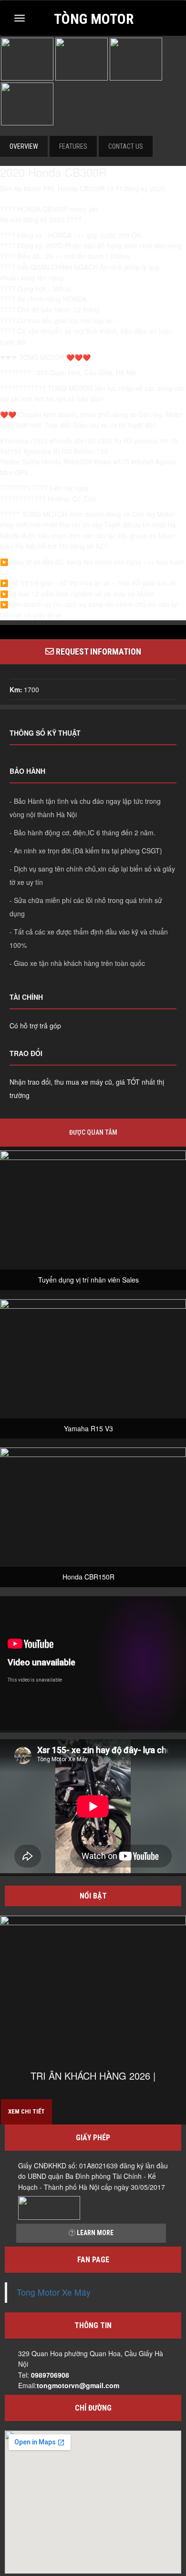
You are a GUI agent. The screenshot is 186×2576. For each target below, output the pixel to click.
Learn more (94, 2233)
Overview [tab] (24, 146)
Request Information (98, 652)
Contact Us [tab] (126, 146)
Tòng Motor (94, 18)
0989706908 (50, 2375)
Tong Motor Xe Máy (54, 2292)
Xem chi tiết (26, 2111)
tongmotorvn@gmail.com (78, 2385)
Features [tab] (73, 146)
